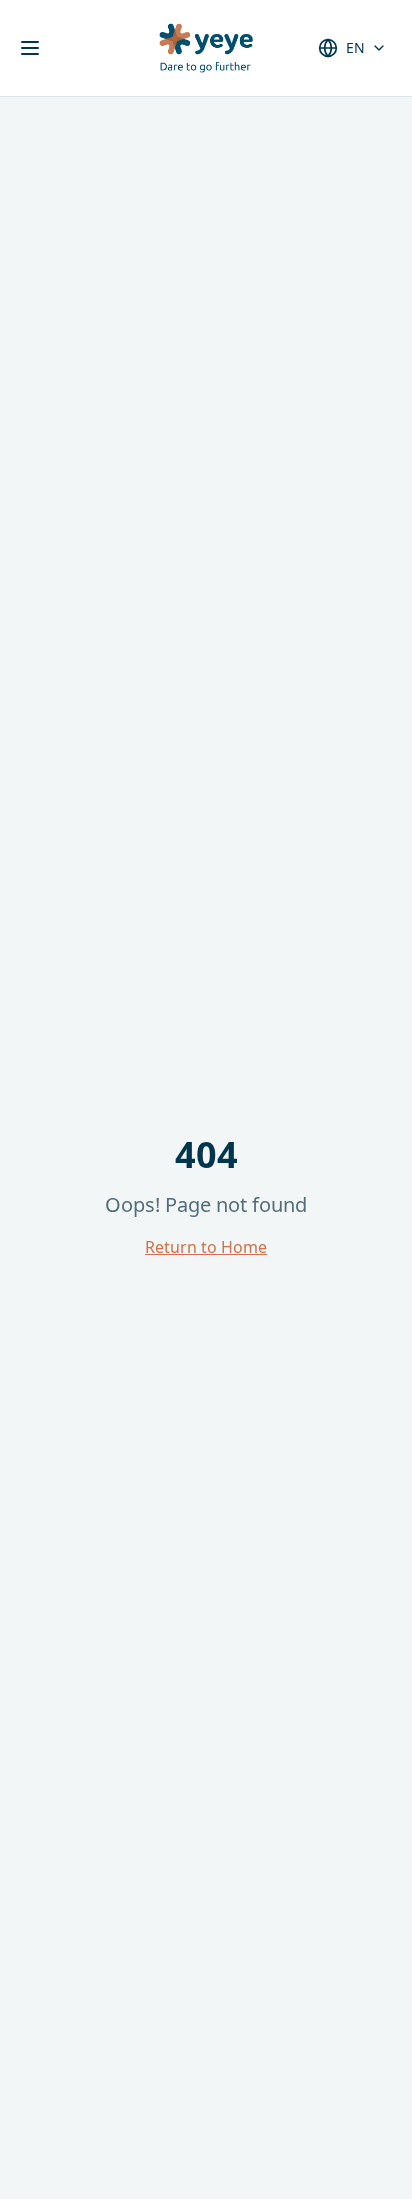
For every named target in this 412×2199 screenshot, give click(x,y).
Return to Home (206, 1247)
